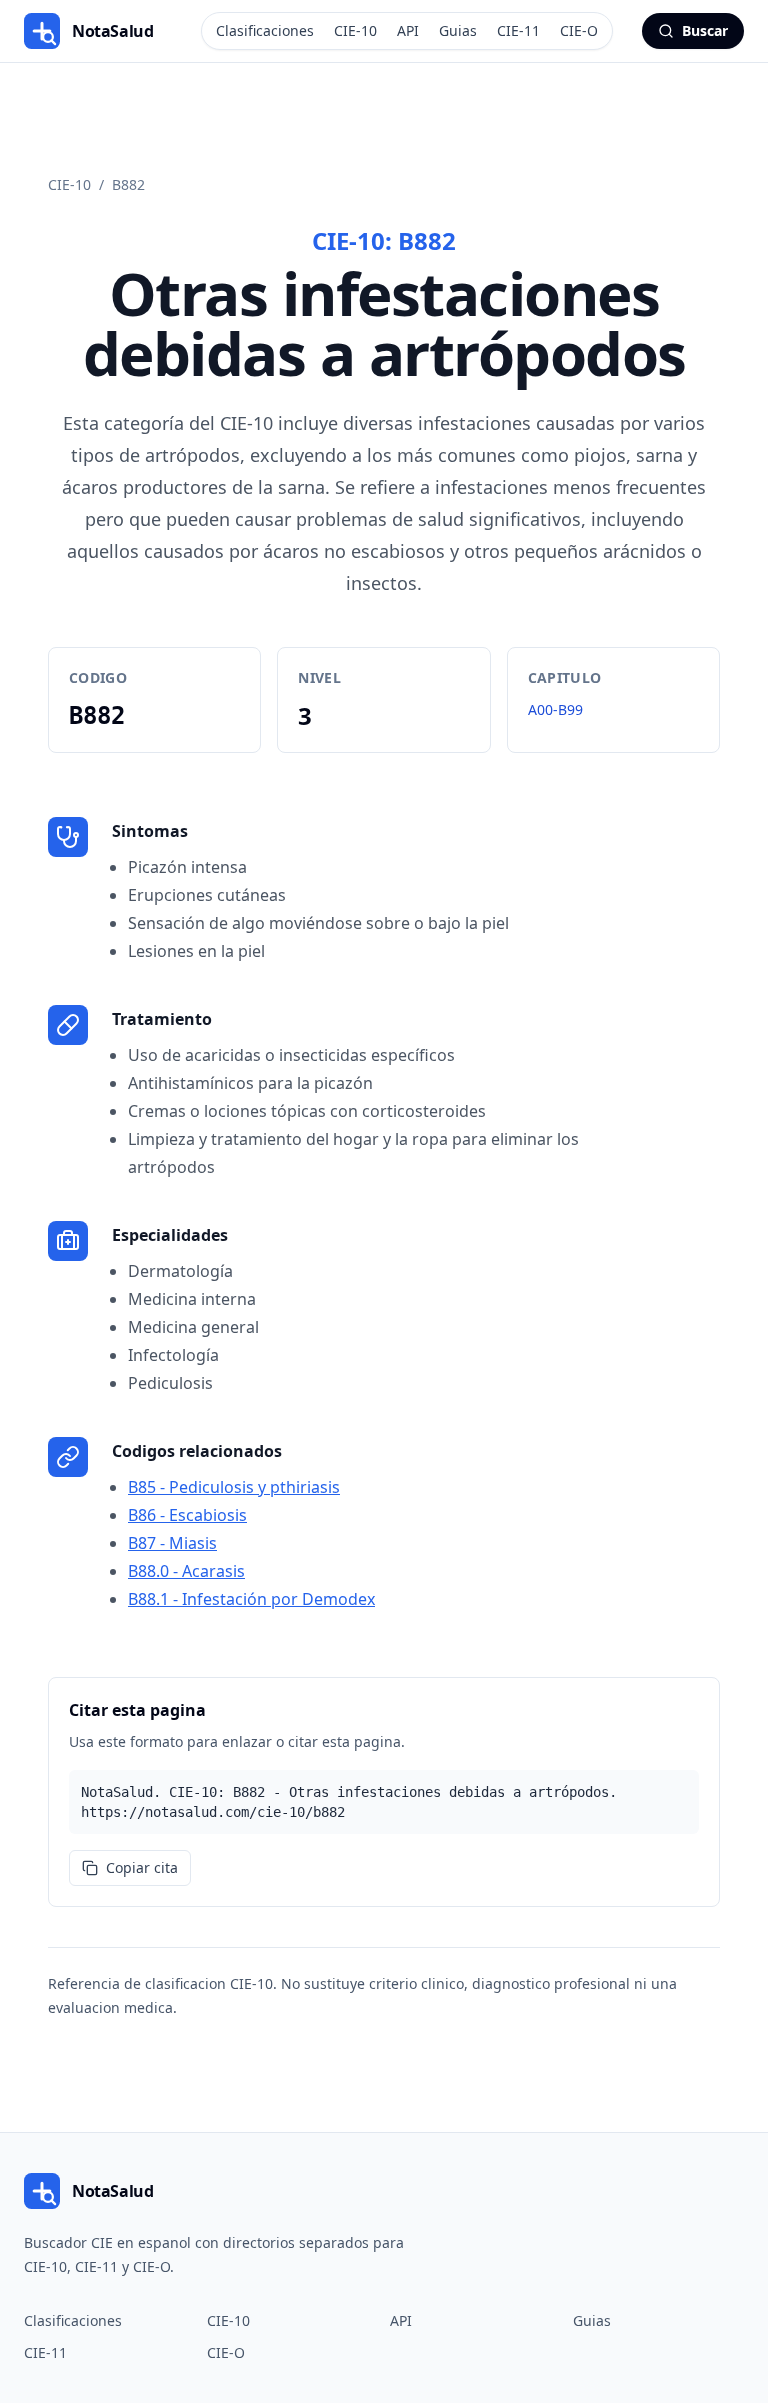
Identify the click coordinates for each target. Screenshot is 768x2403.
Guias (458, 30)
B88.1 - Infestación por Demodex (251, 1599)
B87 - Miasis (172, 1543)
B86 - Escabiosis (187, 1515)
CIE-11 (518, 30)
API (408, 30)
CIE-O (579, 30)
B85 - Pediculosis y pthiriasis (234, 1487)
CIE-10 (355, 30)
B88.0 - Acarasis (186, 1571)
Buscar (705, 30)
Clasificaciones (265, 30)
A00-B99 (555, 709)
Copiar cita (142, 1867)
